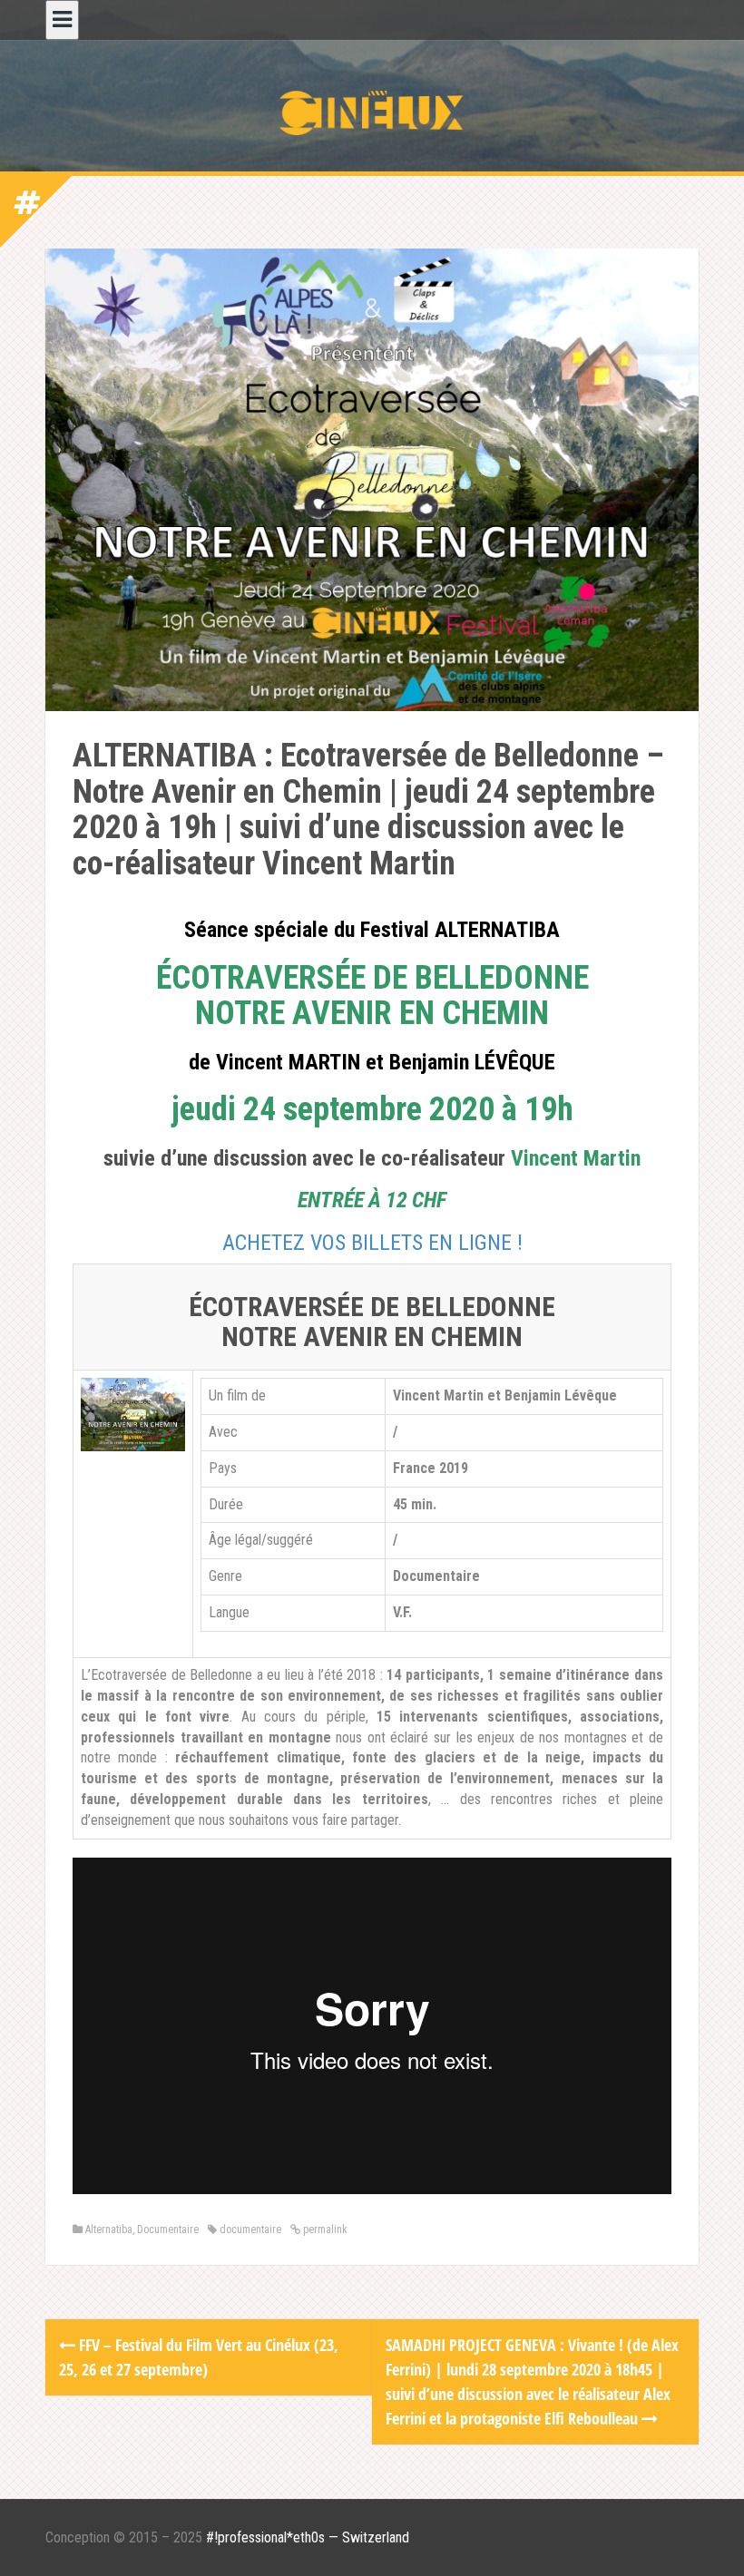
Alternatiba (109, 2230)
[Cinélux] (372, 112)
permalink (324, 2230)
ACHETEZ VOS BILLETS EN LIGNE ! (372, 1243)
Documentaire (168, 2230)
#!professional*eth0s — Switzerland (308, 2537)
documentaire (250, 2230)
